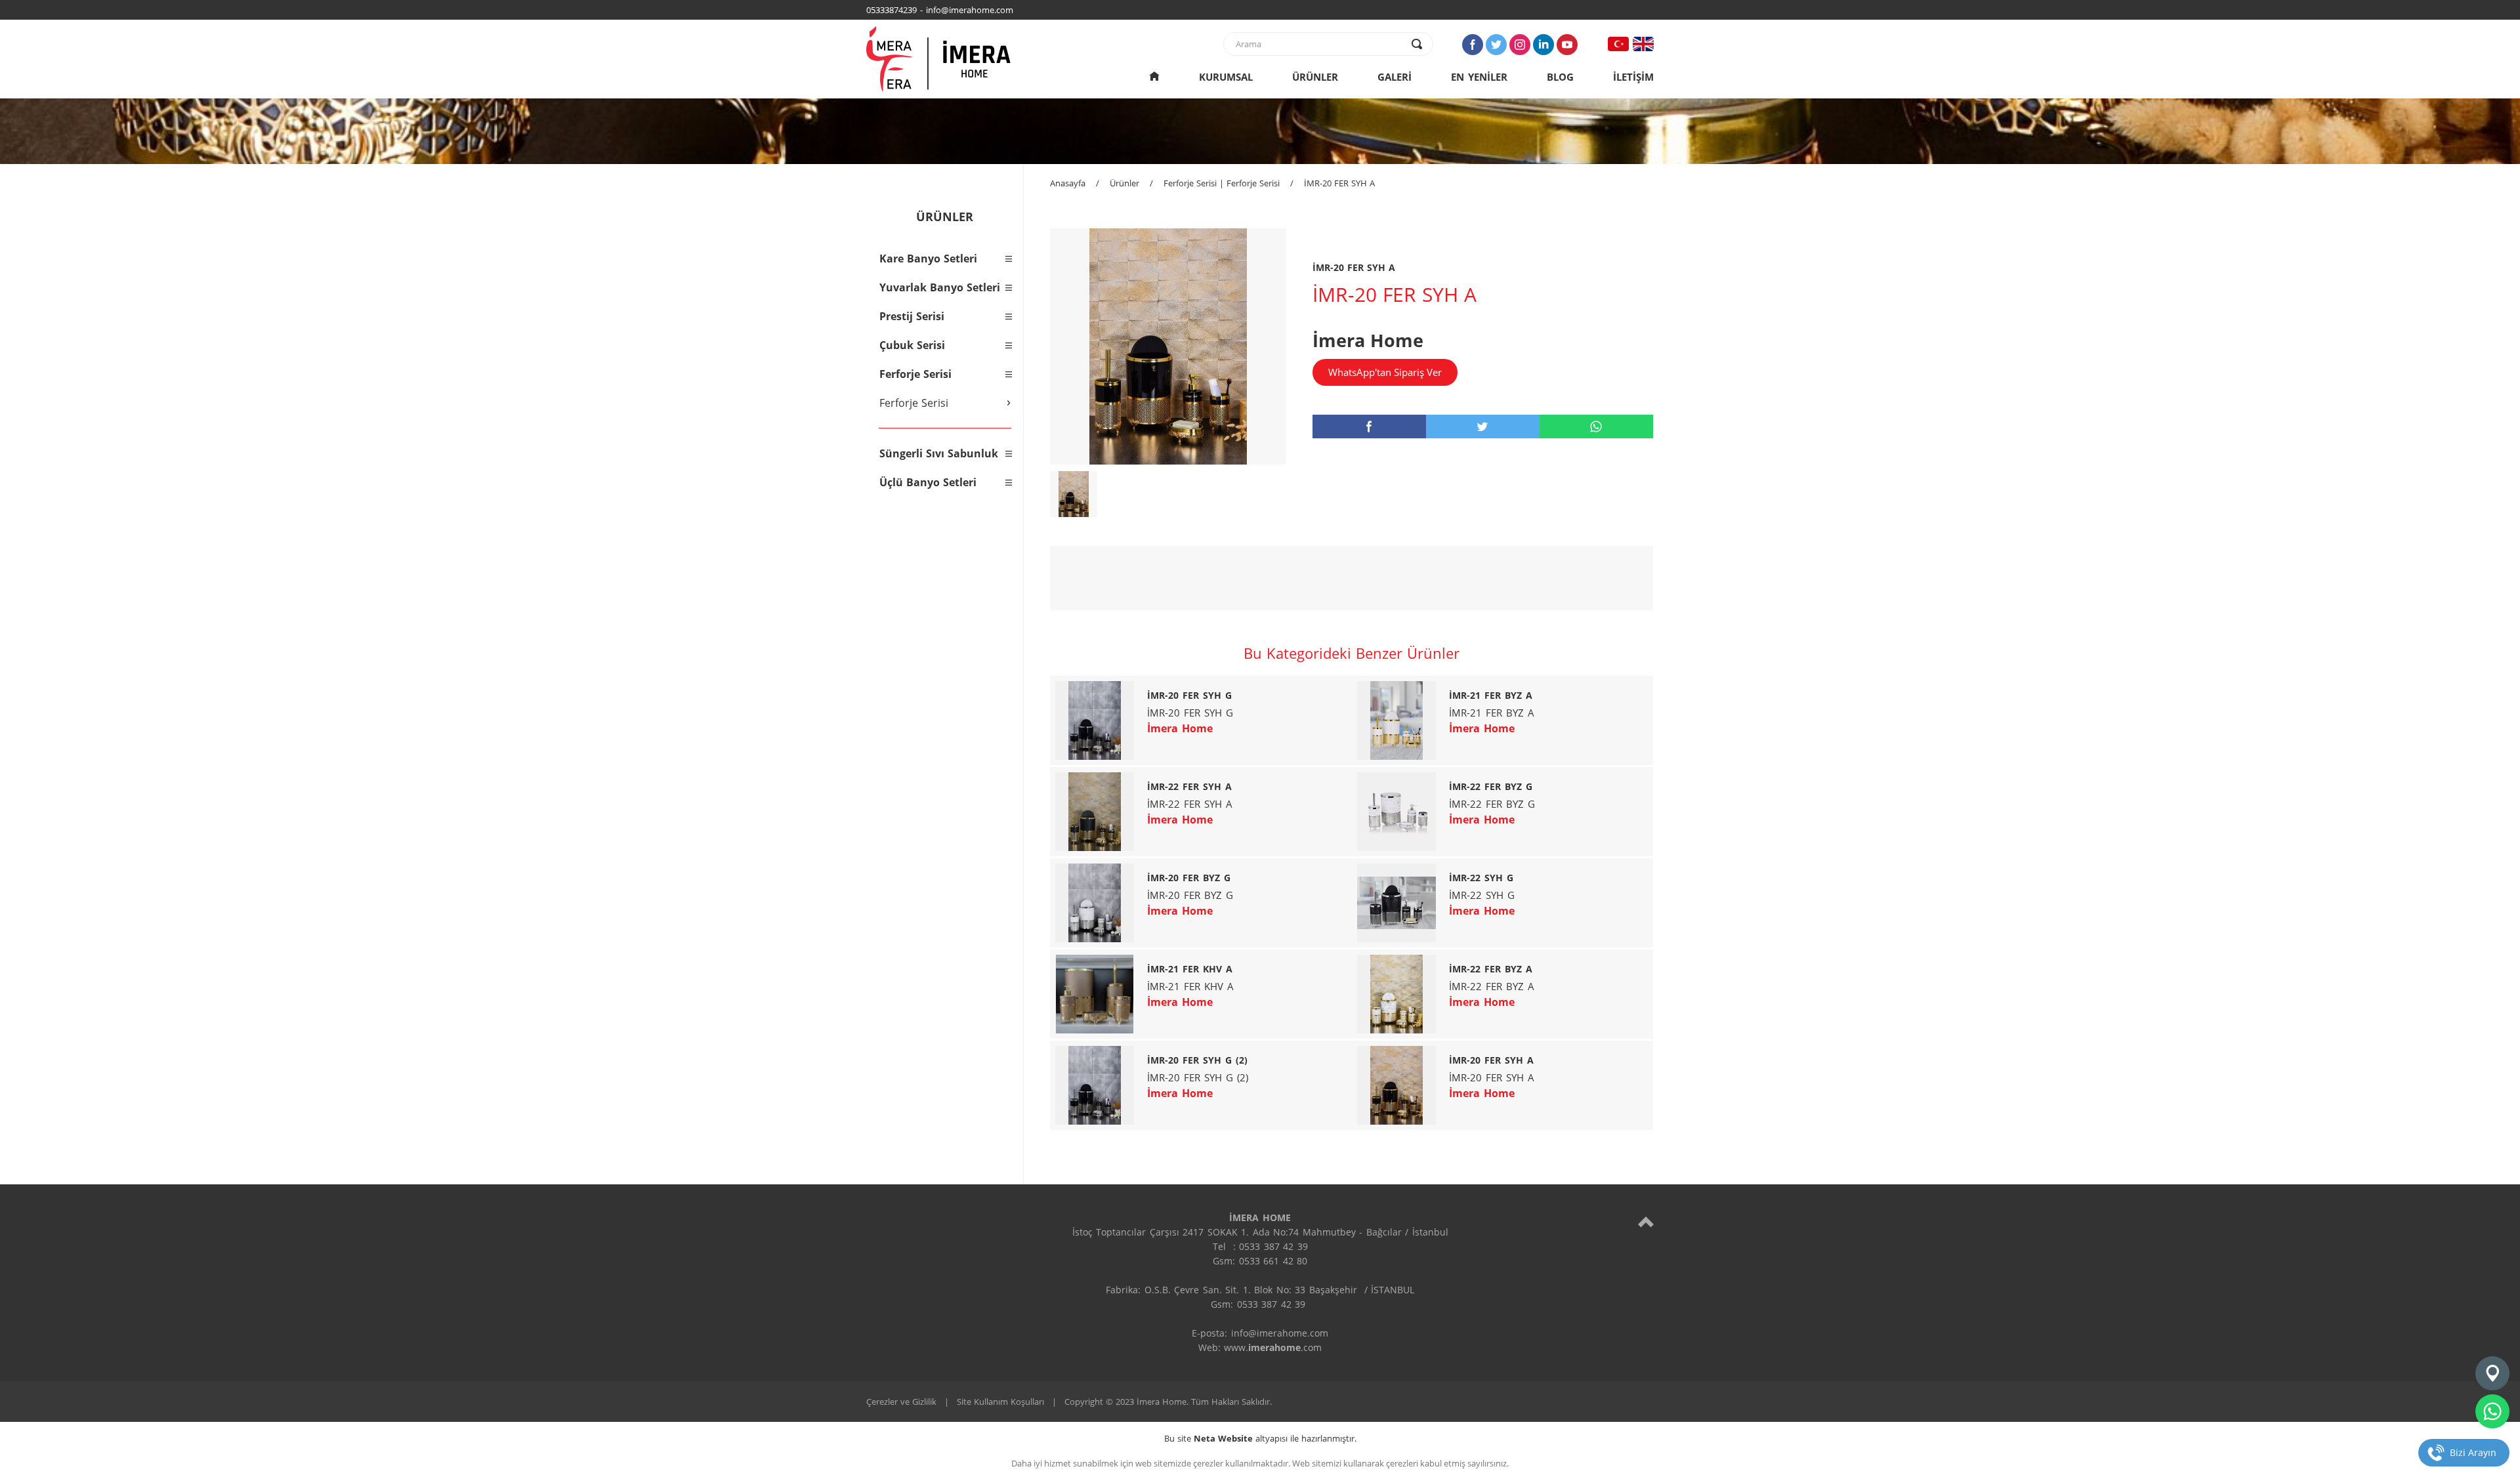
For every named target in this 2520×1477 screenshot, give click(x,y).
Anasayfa (1068, 183)
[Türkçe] (1618, 44)
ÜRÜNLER (1315, 77)
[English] (1643, 44)
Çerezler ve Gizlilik (901, 1402)
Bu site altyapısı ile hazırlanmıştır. (1260, 1438)
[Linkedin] (1543, 45)
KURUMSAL (1226, 77)
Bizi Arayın (2473, 1452)
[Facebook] (1473, 45)
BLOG (1560, 77)
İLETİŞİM (1633, 77)
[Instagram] (1520, 45)
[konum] (2492, 1373)
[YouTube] (1567, 45)
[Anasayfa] (1154, 77)
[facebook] (1369, 426)
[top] (1646, 1221)
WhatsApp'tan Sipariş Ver (1385, 372)
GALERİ (1395, 77)
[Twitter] (1496, 45)
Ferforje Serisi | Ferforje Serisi (1222, 183)
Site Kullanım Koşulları (1000, 1402)
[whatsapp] (1596, 426)
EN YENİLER (1479, 77)
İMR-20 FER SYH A (1339, 183)
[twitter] (1483, 426)
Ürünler (1124, 183)
